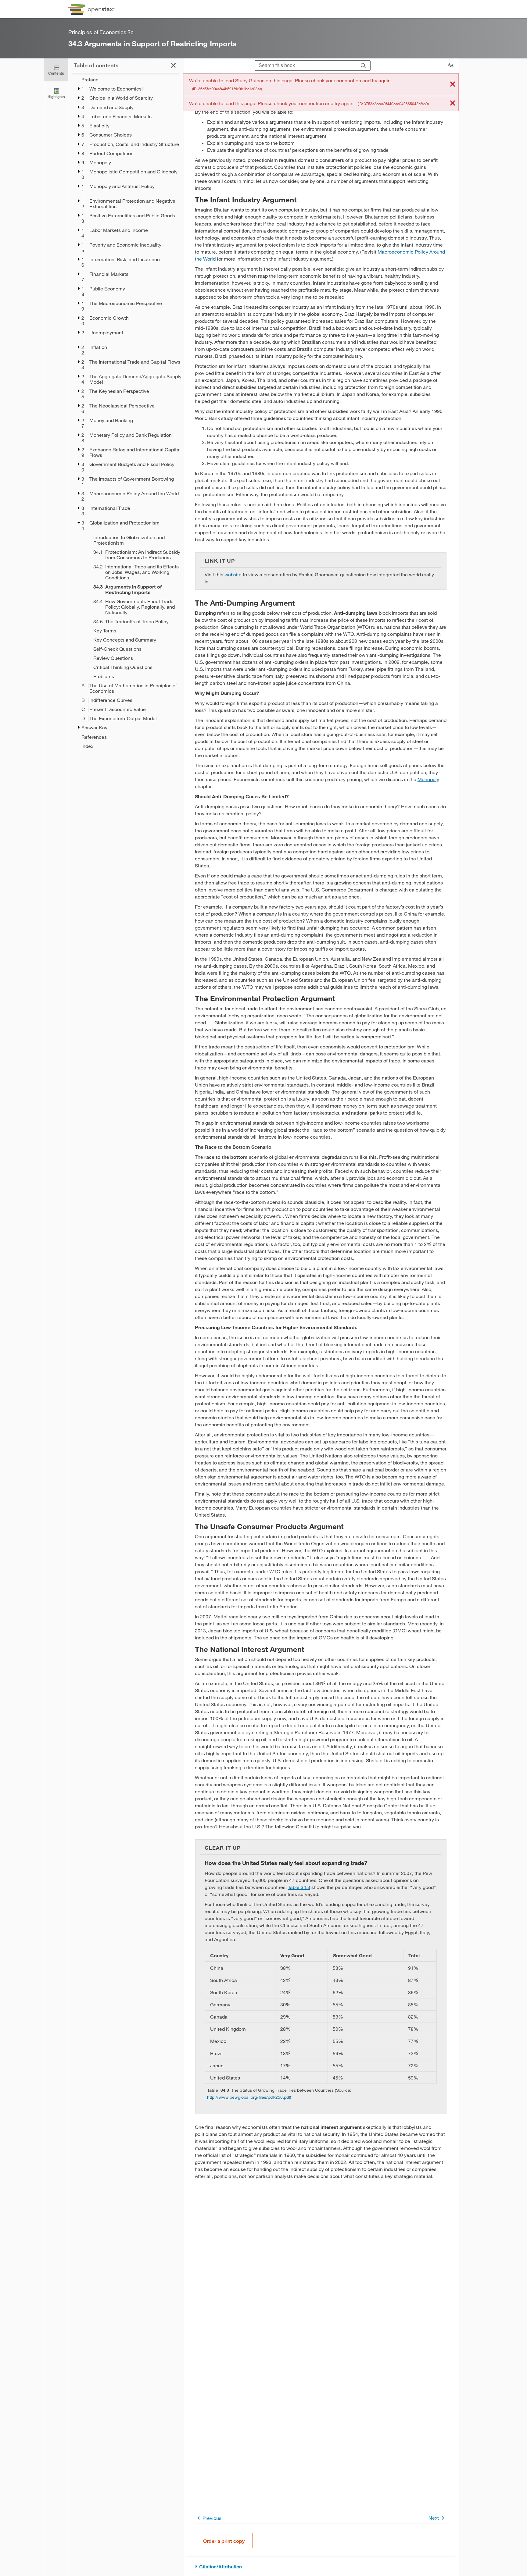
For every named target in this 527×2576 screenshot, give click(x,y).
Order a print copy (224, 2541)
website (233, 574)
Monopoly (428, 779)
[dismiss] (453, 85)
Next (434, 2518)
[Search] (363, 66)
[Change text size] (450, 66)
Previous (212, 2518)
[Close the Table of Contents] (173, 65)
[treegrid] (125, 413)
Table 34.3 (299, 1887)
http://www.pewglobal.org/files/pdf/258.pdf (249, 2097)
